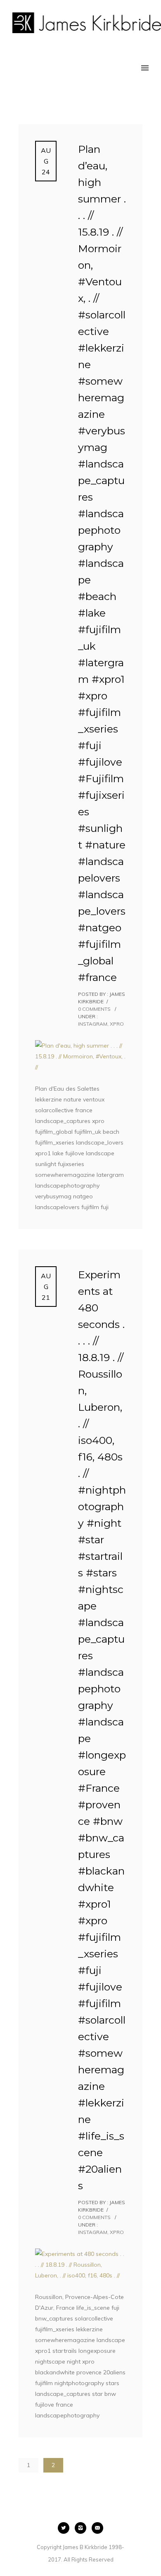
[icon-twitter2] (66, 2528)
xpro (117, 1024)
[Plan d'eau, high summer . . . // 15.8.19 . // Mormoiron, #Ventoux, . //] (80, 1056)
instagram (93, 1024)
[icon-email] (97, 2528)
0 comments (94, 1009)
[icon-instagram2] (83, 2528)
